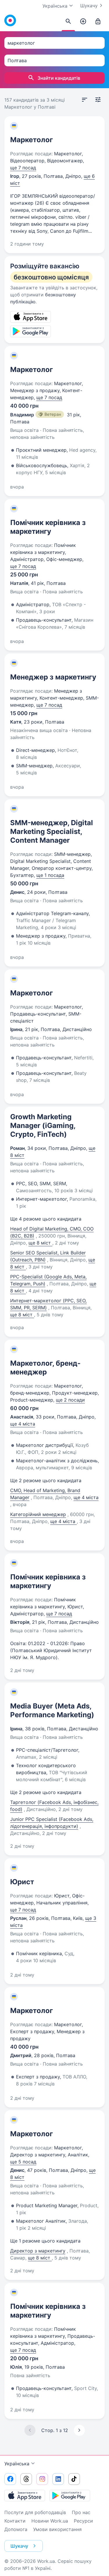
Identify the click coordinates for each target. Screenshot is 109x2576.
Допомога (16, 2529)
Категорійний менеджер (38, 1514)
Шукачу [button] (19, 2546)
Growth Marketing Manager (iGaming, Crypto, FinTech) (43, 1126)
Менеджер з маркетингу (53, 677)
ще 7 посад (23, 168)
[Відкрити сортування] (85, 100)
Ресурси (83, 2521)
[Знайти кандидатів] (68, 22)
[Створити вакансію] (83, 22)
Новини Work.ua (50, 2521)
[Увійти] (98, 22)
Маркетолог (32, 140)
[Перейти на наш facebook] (10, 2479)
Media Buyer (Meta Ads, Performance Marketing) (52, 1710)
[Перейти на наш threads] (26, 2479)
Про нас (81, 2512)
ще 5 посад (23, 2162)
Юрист (22, 1882)
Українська (17, 2464)
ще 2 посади (70, 1400)
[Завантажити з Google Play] (70, 2495)
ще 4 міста (23, 1424)
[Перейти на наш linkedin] (58, 2479)
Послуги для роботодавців (35, 2512)
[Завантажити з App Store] (25, 2495)
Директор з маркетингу (38, 2251)
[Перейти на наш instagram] (42, 2479)
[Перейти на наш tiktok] (74, 2479)
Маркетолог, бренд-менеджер (45, 1368)
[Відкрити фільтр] (98, 100)
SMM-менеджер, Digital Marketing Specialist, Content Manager (52, 831)
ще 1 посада (50, 875)
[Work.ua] (10, 20)
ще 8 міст (40, 1243)
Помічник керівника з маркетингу (48, 527)
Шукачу (89, 6)
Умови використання (57, 2529)
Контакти (15, 2521)
